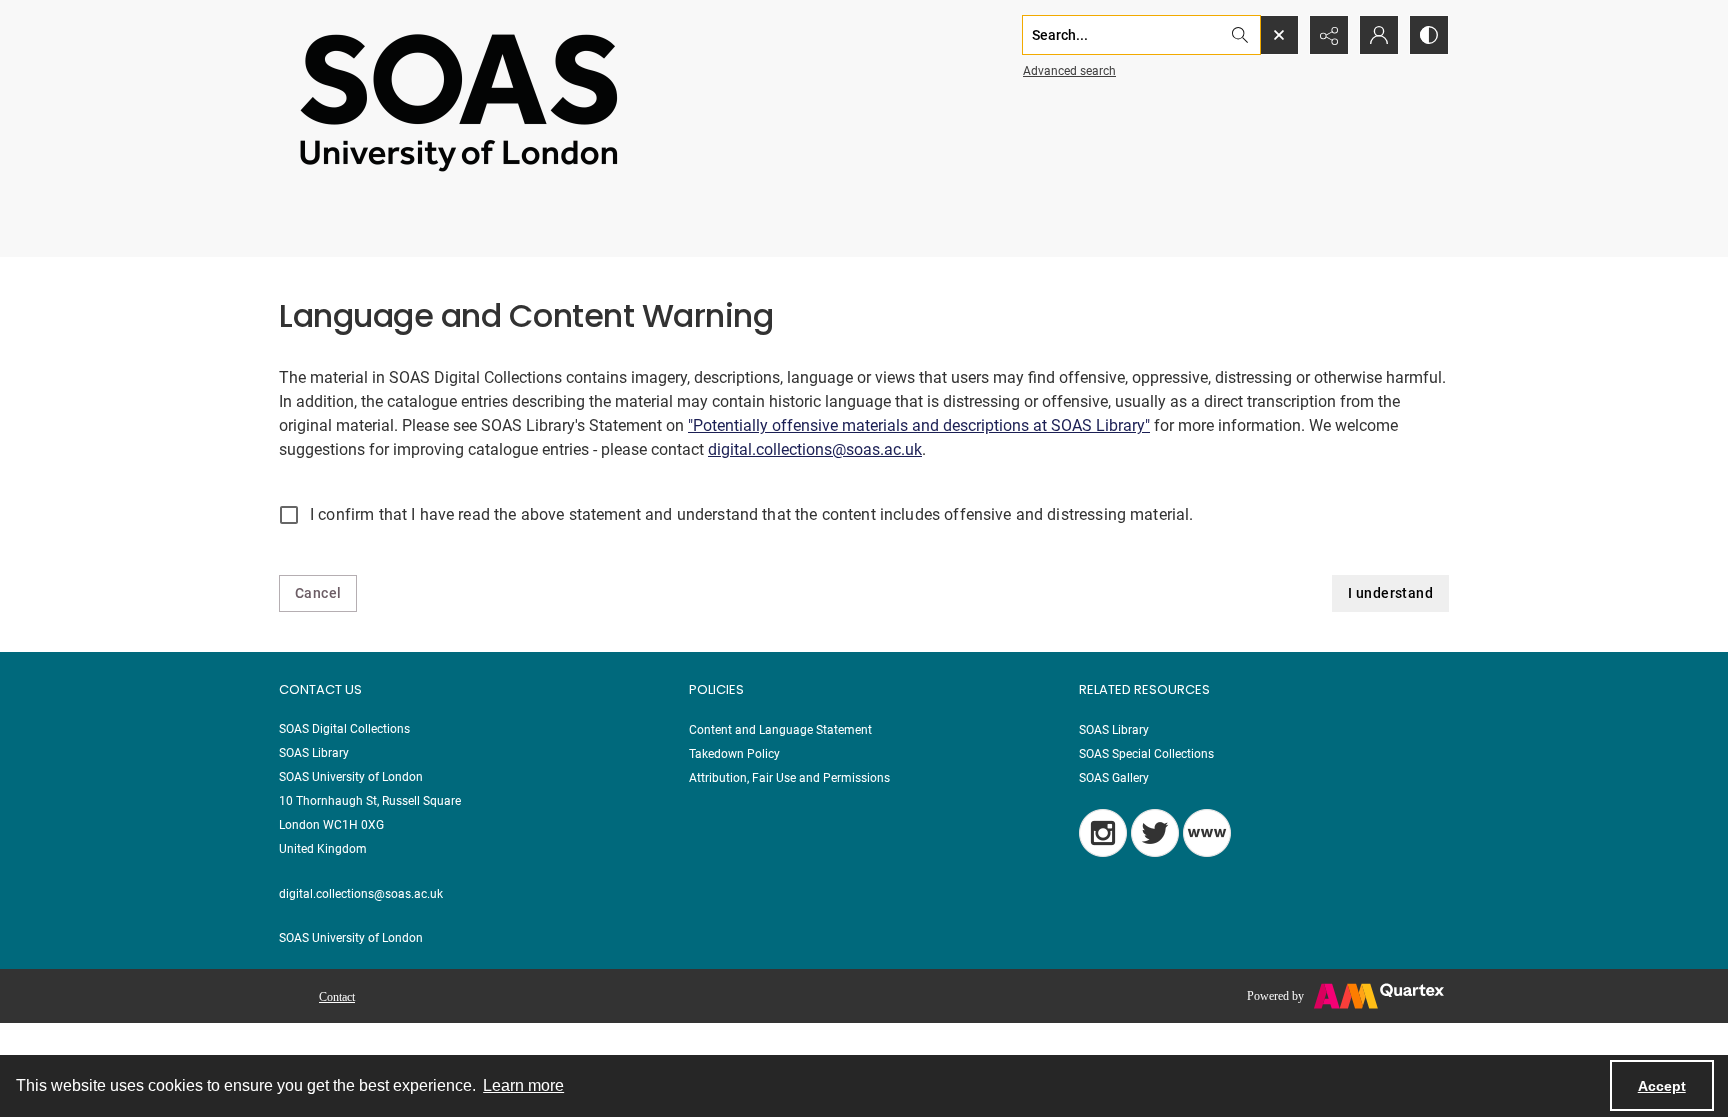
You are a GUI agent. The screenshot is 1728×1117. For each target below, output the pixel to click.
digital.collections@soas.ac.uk (815, 449)
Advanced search (1069, 71)
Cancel (318, 593)
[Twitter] (1155, 833)
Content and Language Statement (780, 730)
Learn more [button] (523, 1085)
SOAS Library (1114, 730)
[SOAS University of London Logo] (459, 101)
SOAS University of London (351, 938)
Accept (1662, 1086)
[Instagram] (1103, 833)
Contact (337, 997)
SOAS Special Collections (1146, 754)
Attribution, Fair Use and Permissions (789, 778)
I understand (1390, 593)
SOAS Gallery (1114, 778)
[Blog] (1207, 833)
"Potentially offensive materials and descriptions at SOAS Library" (919, 425)
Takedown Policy (734, 754)
